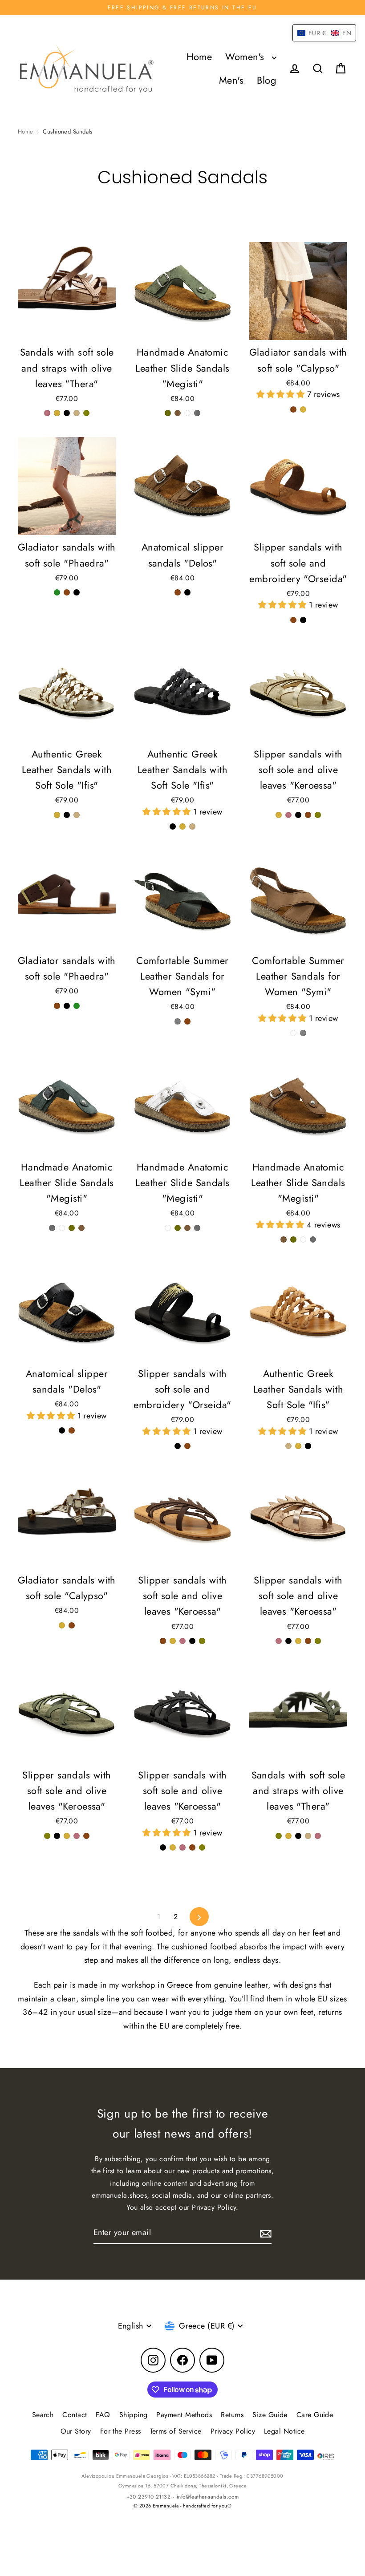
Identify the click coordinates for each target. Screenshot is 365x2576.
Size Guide (270, 2415)
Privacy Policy (233, 2431)
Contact (75, 2415)
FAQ (103, 2415)
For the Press (121, 2431)
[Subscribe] (264, 2233)
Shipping (134, 2415)
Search (43, 2415)
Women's (246, 57)
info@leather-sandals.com (208, 2497)
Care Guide (315, 2415)
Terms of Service (176, 2431)
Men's (231, 80)
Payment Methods (184, 2415)
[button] (282, 394)
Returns (232, 2415)
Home (199, 57)
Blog (267, 80)
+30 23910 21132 (149, 2497)
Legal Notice (284, 2431)
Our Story (76, 2431)
